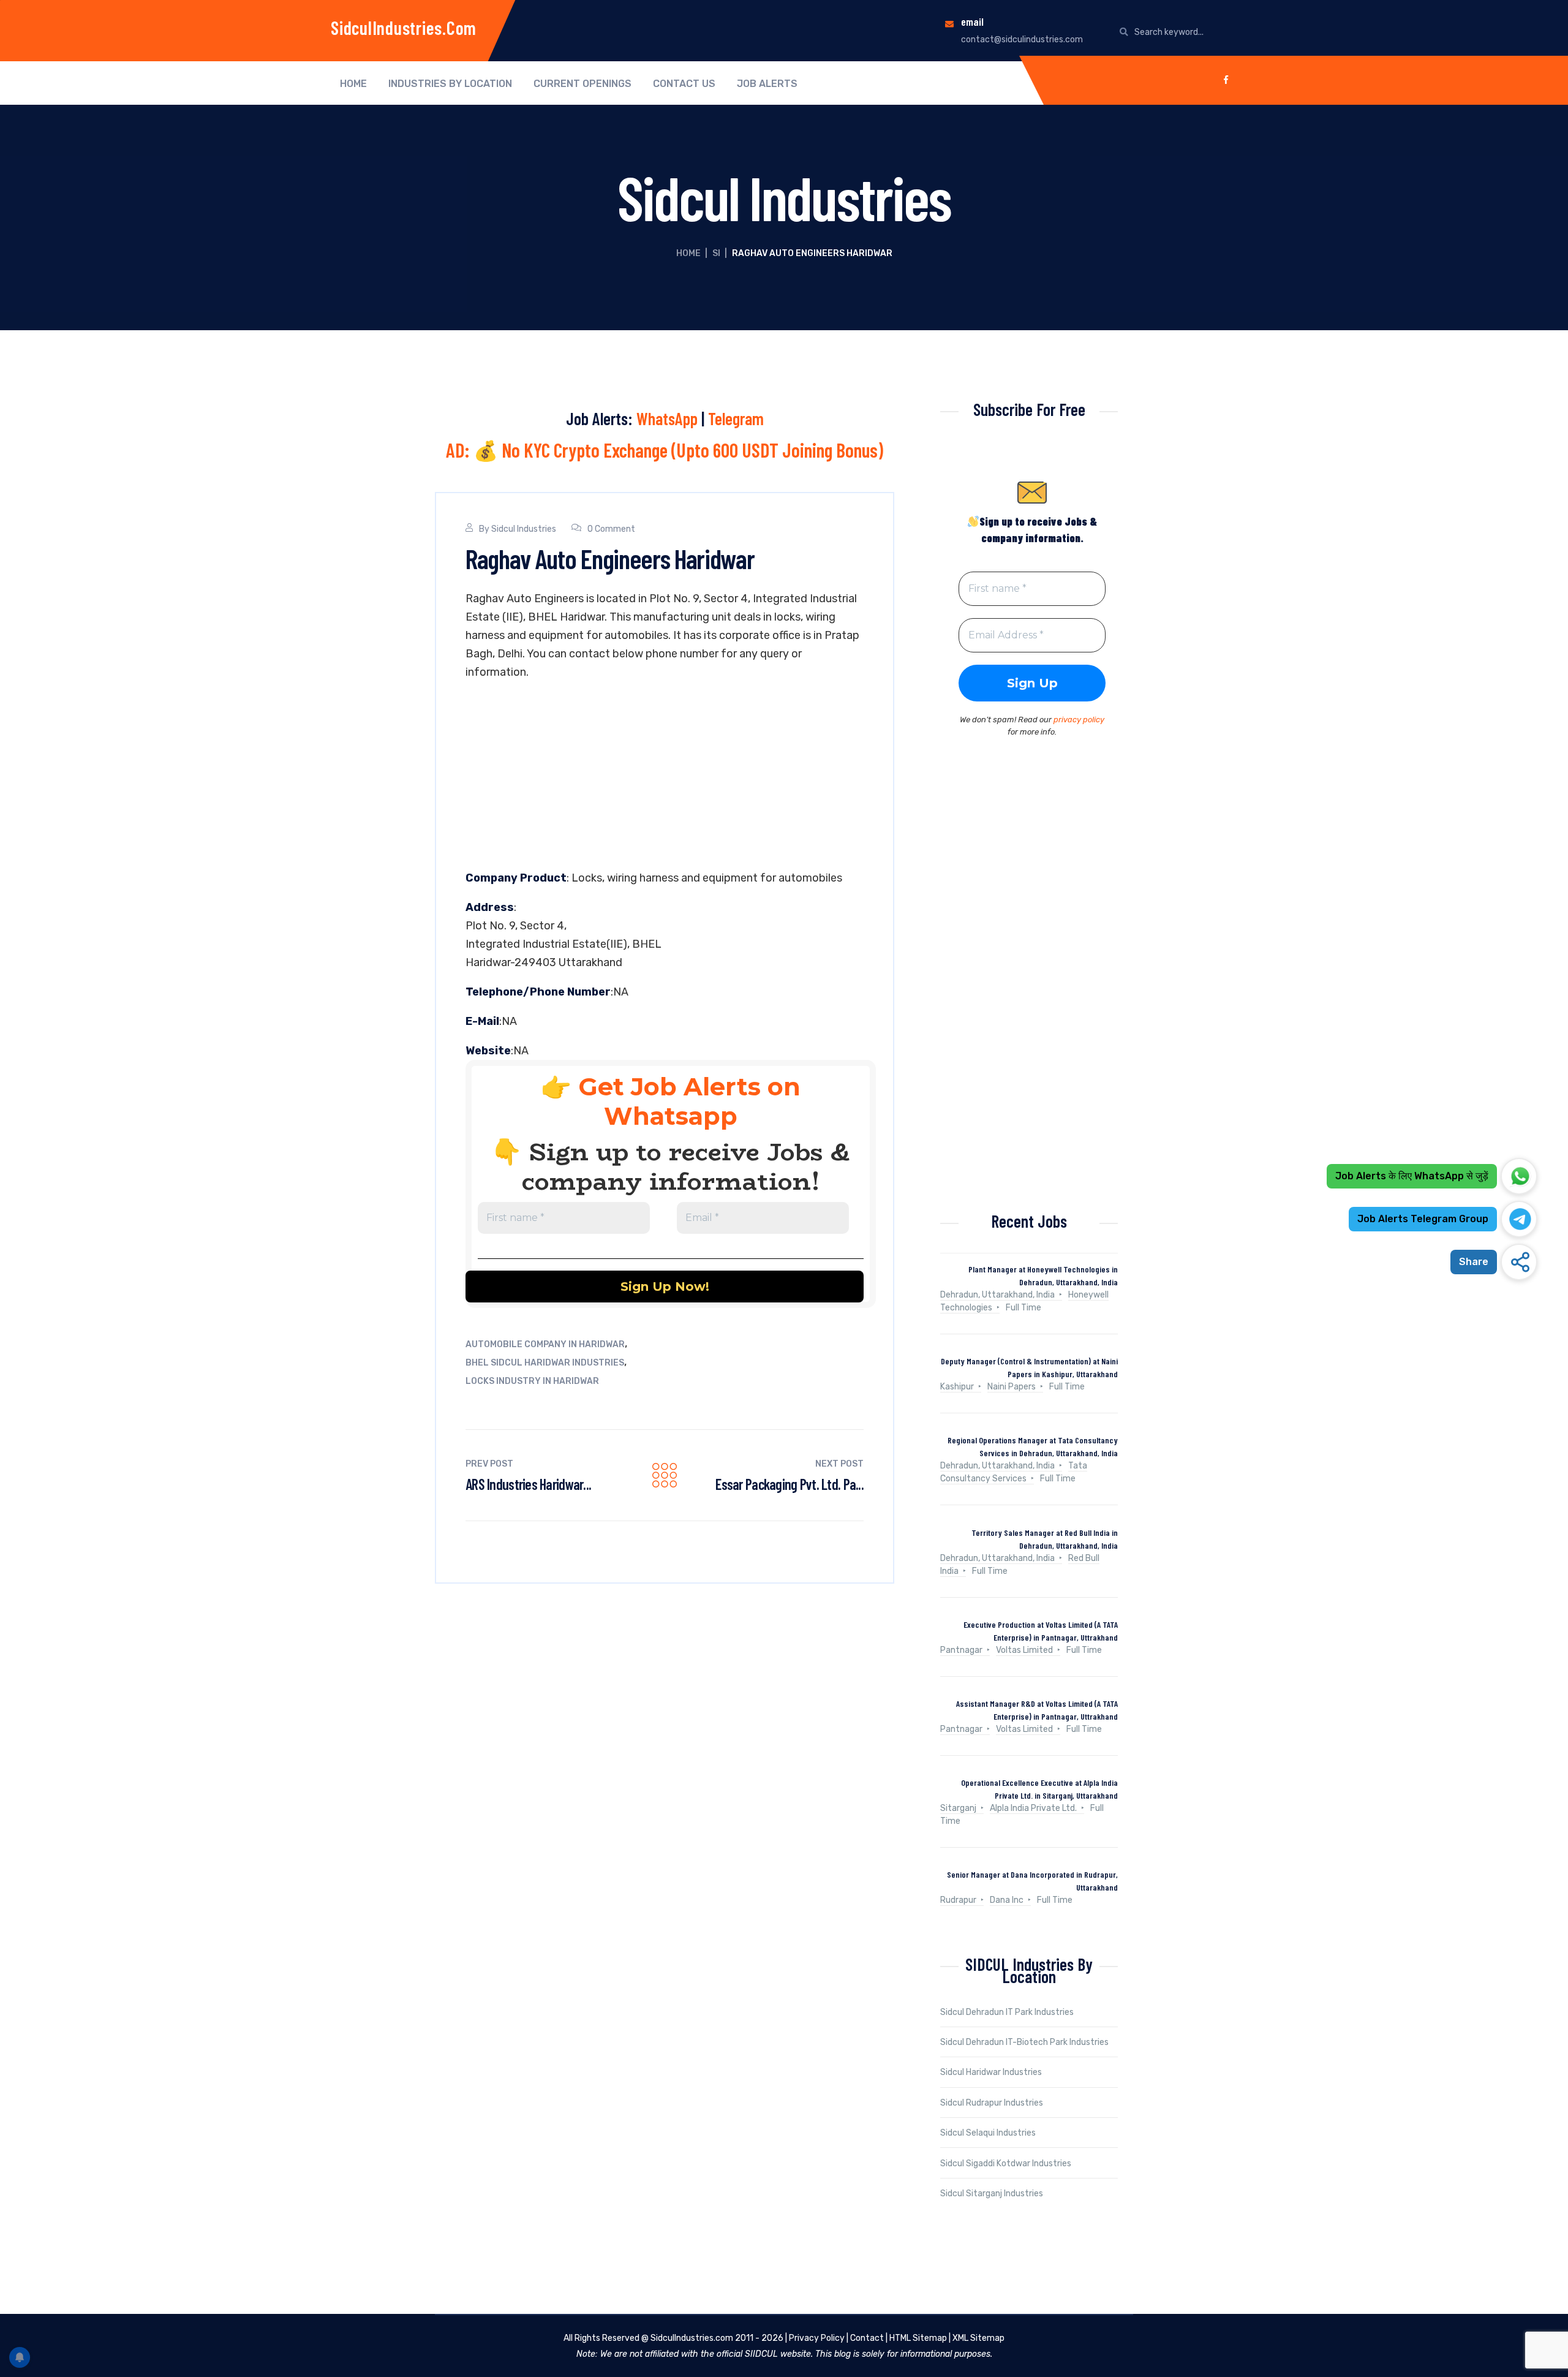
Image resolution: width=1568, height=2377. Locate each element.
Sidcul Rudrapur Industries (992, 2103)
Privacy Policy (817, 2338)
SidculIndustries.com (404, 28)
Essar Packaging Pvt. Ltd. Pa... (790, 1484)
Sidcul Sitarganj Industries (992, 2194)
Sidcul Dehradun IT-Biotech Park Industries (1024, 2042)
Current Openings (582, 84)
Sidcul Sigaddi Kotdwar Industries (1006, 2163)
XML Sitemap (978, 2338)
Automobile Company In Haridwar (545, 1344)
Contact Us (684, 84)
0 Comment (611, 529)
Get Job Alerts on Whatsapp (689, 1101)
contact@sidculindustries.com (1022, 40)
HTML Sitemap (918, 2338)
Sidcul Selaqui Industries (988, 2133)
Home (353, 84)
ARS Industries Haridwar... (528, 1484)
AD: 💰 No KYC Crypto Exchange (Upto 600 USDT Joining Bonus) (665, 450)
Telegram (736, 418)
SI (716, 253)
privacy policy (1079, 720)
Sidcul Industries (524, 529)
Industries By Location (450, 84)
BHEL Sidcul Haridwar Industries (545, 1363)
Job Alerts (767, 84)
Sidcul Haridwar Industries (991, 2072)
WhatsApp (667, 418)
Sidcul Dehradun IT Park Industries (1007, 2012)
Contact (867, 2338)
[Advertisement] (665, 778)
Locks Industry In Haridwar (532, 1381)
